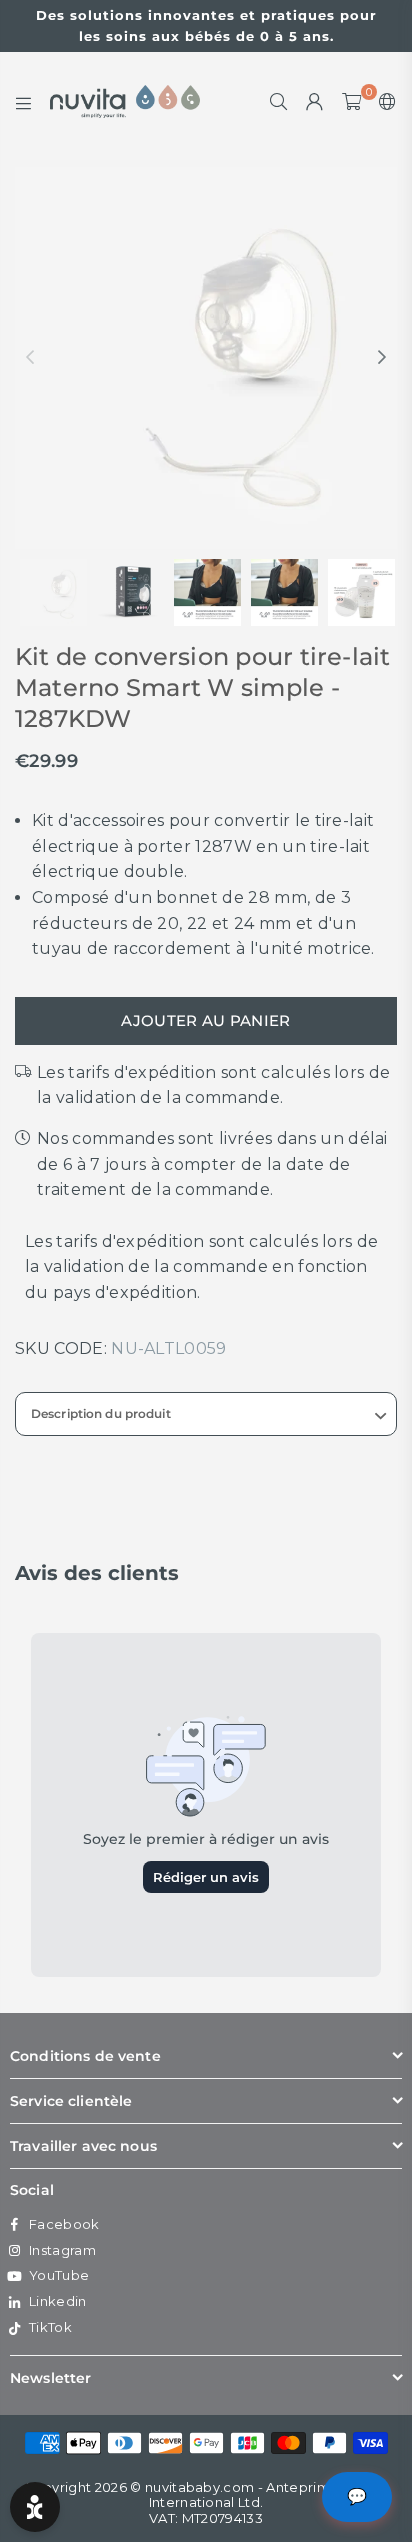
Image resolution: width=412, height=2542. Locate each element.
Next (382, 358)
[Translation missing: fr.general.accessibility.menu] (24, 102)
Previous (30, 358)
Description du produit (101, 1413)
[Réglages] (383, 102)
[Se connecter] (315, 102)
